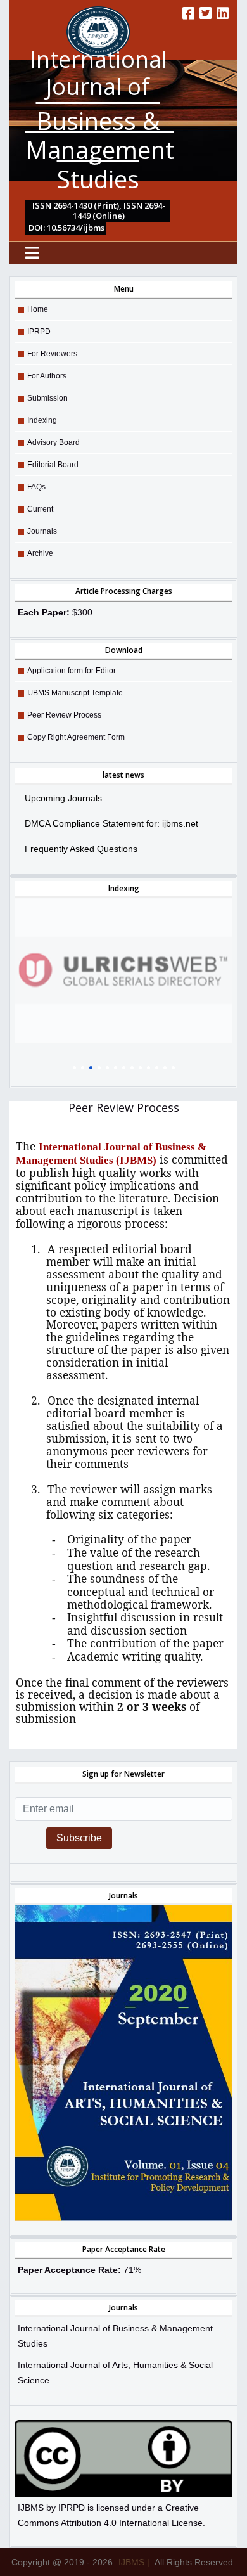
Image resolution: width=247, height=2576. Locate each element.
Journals (42, 531)
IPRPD (39, 332)
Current (40, 509)
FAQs (36, 487)
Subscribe (79, 1838)
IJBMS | (134, 2562)
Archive (40, 553)
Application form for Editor (72, 671)
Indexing (42, 420)
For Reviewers (52, 354)
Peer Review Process (64, 715)
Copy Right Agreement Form (76, 737)
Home (38, 309)
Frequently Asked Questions (81, 849)
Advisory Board (54, 442)
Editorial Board (53, 465)
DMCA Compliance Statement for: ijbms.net (111, 823)
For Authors (47, 376)
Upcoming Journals (63, 798)
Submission (47, 398)
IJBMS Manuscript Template (75, 693)
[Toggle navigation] (32, 253)
